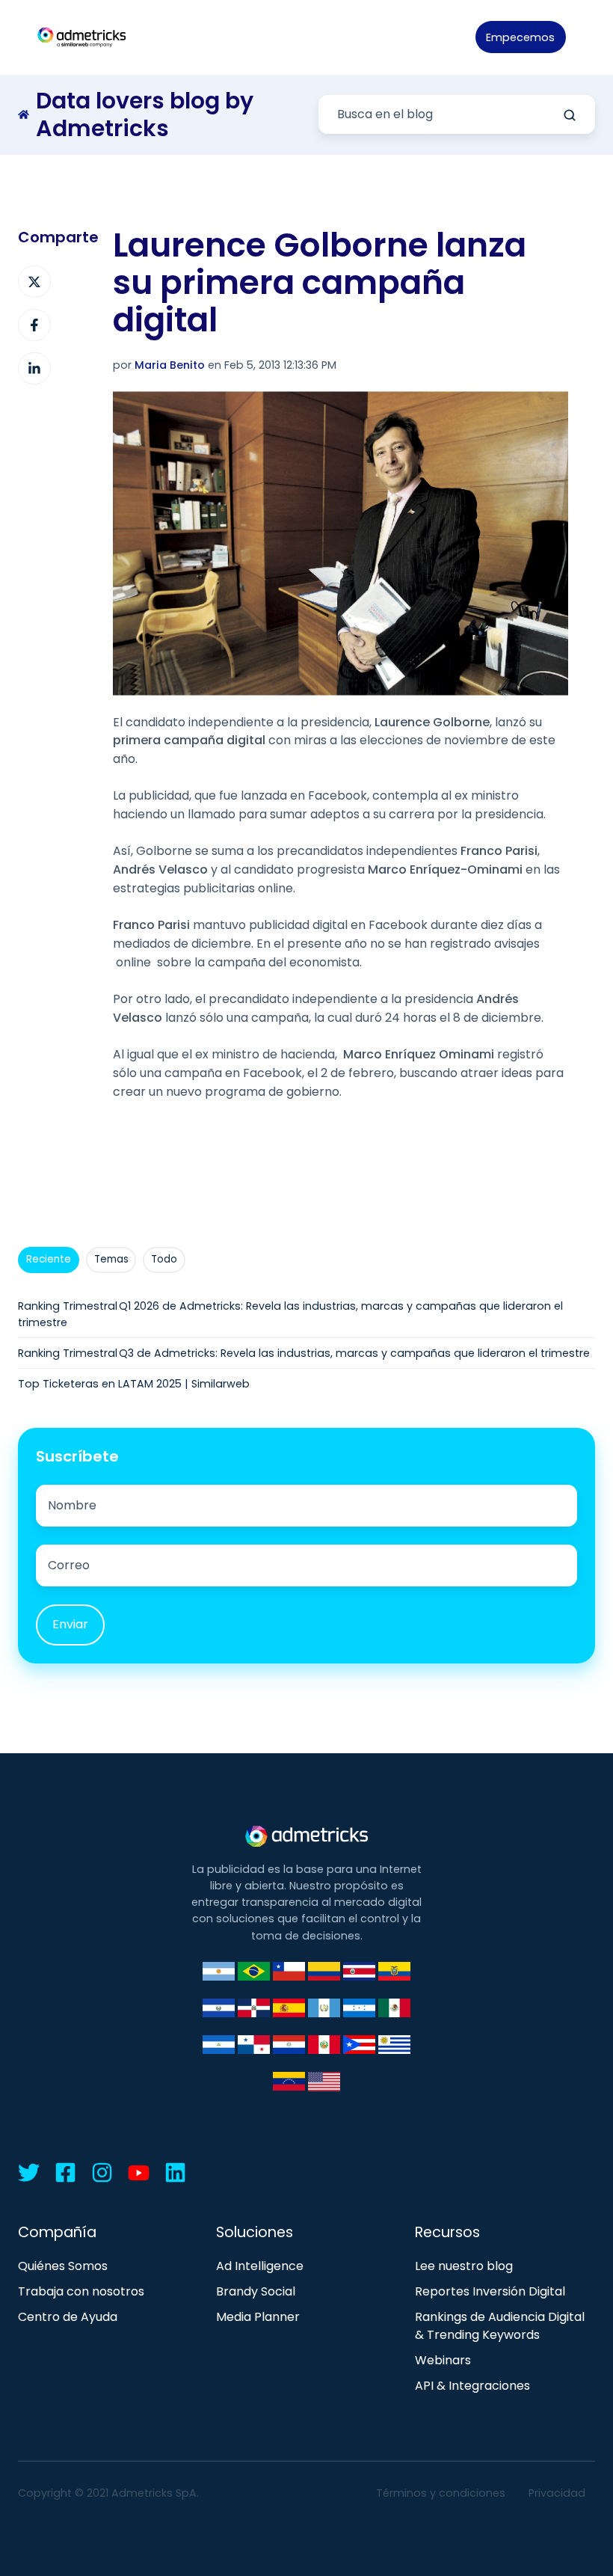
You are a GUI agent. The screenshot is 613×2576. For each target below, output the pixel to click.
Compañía (57, 2232)
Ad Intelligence (260, 2266)
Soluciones (255, 2232)
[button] (588, 37)
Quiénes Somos (63, 2266)
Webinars (443, 2360)
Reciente (49, 1259)
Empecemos (520, 37)
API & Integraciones (472, 2386)
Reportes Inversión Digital (490, 2291)
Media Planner (258, 2317)
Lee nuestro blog (464, 2266)
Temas (111, 1259)
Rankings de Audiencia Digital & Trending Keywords (500, 2326)
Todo (164, 1259)
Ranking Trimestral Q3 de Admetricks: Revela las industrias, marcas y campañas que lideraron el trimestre (304, 1353)
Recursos (447, 2232)
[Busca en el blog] (570, 115)
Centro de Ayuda (68, 2317)
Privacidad (557, 2493)
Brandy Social (256, 2291)
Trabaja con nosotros (81, 2291)
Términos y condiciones (441, 2493)
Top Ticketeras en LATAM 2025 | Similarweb (134, 1384)
